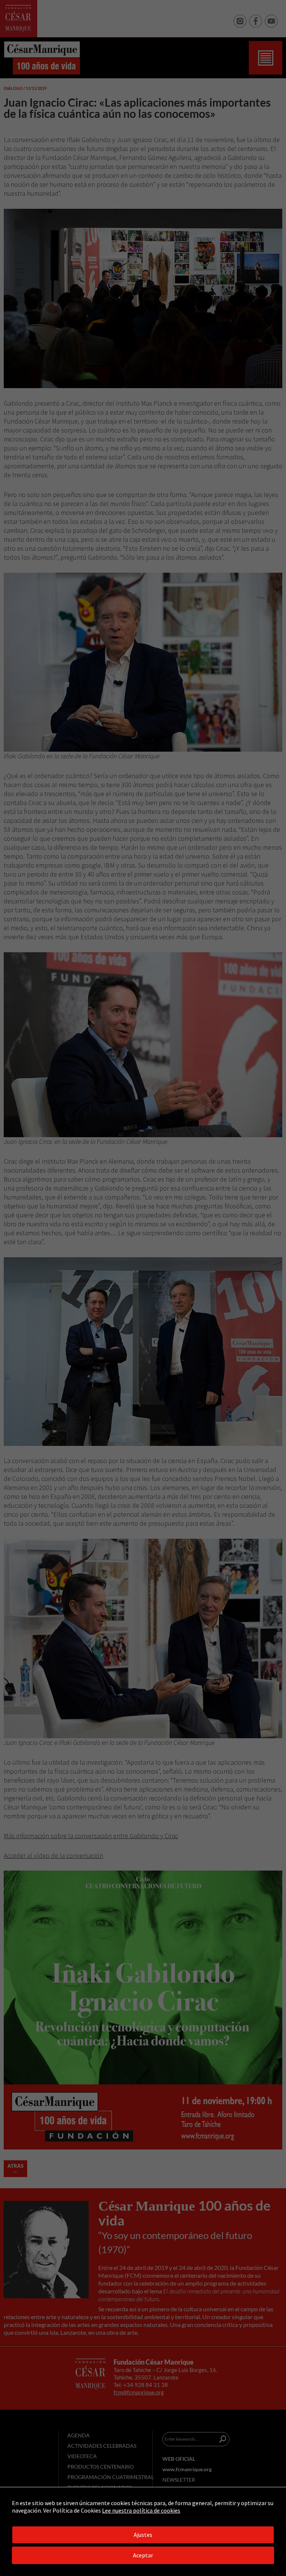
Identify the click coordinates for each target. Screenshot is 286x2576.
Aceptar (143, 2555)
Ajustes (143, 2535)
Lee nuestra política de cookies (141, 2510)
